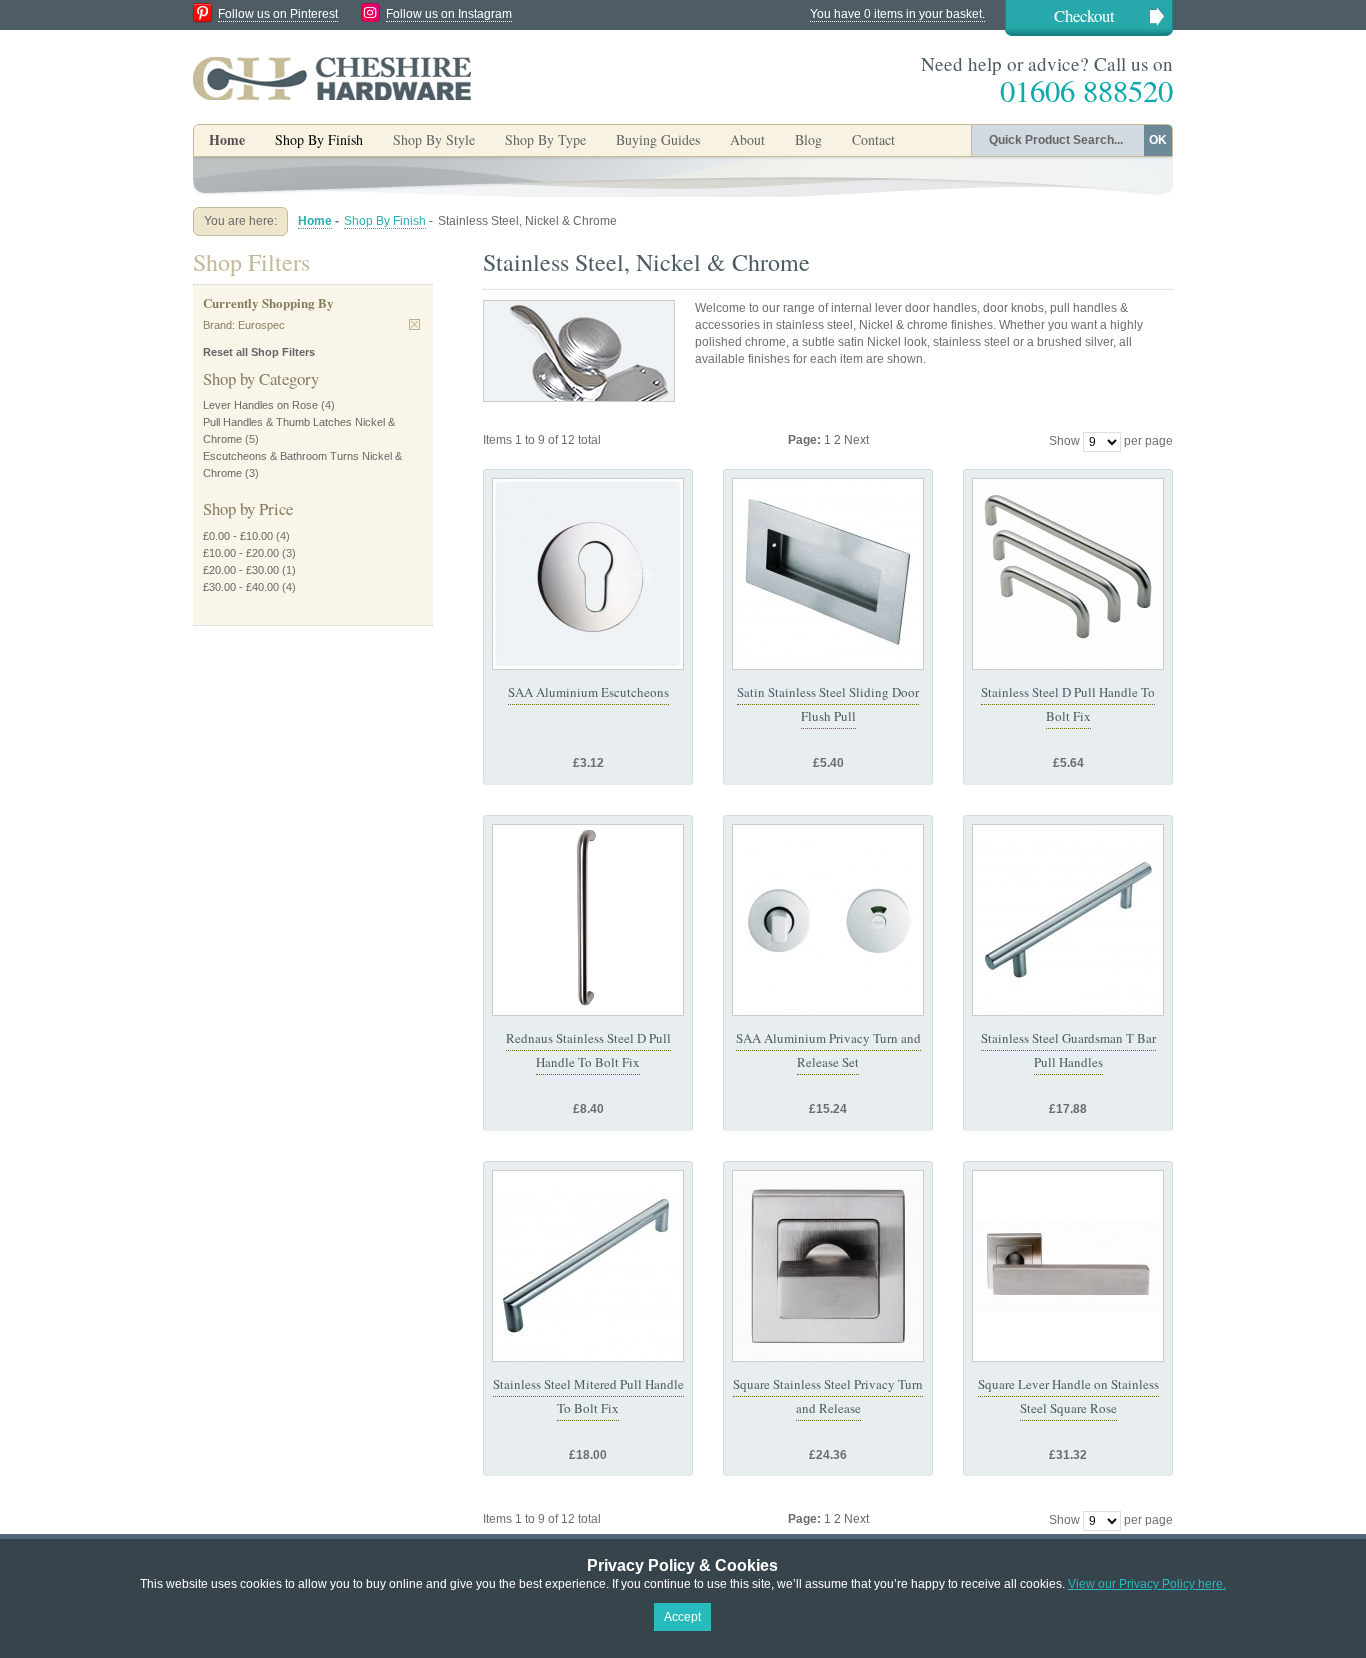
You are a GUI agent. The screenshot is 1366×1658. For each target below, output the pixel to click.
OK (1158, 140)
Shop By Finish (385, 221)
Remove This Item (414, 324)
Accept (682, 1617)
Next (856, 440)
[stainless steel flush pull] (828, 574)
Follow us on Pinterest (278, 14)
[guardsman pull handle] (1068, 920)
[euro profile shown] (588, 574)
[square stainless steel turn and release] (828, 1266)
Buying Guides (658, 139)
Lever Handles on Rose (260, 405)
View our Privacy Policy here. (1147, 1584)
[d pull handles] (1068, 574)
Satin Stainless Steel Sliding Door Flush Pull (828, 704)
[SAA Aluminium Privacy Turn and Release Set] (828, 920)
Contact (873, 139)
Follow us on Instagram (449, 14)
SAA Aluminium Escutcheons (588, 692)
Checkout (1084, 15)
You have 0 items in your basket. (897, 14)
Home (227, 139)
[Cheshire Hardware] (332, 78)
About (747, 139)
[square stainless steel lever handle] (1068, 1266)
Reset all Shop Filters (259, 352)
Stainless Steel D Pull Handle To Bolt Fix (1068, 704)
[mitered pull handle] (588, 1266)
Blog (808, 139)
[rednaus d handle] (588, 920)
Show (1064, 441)
